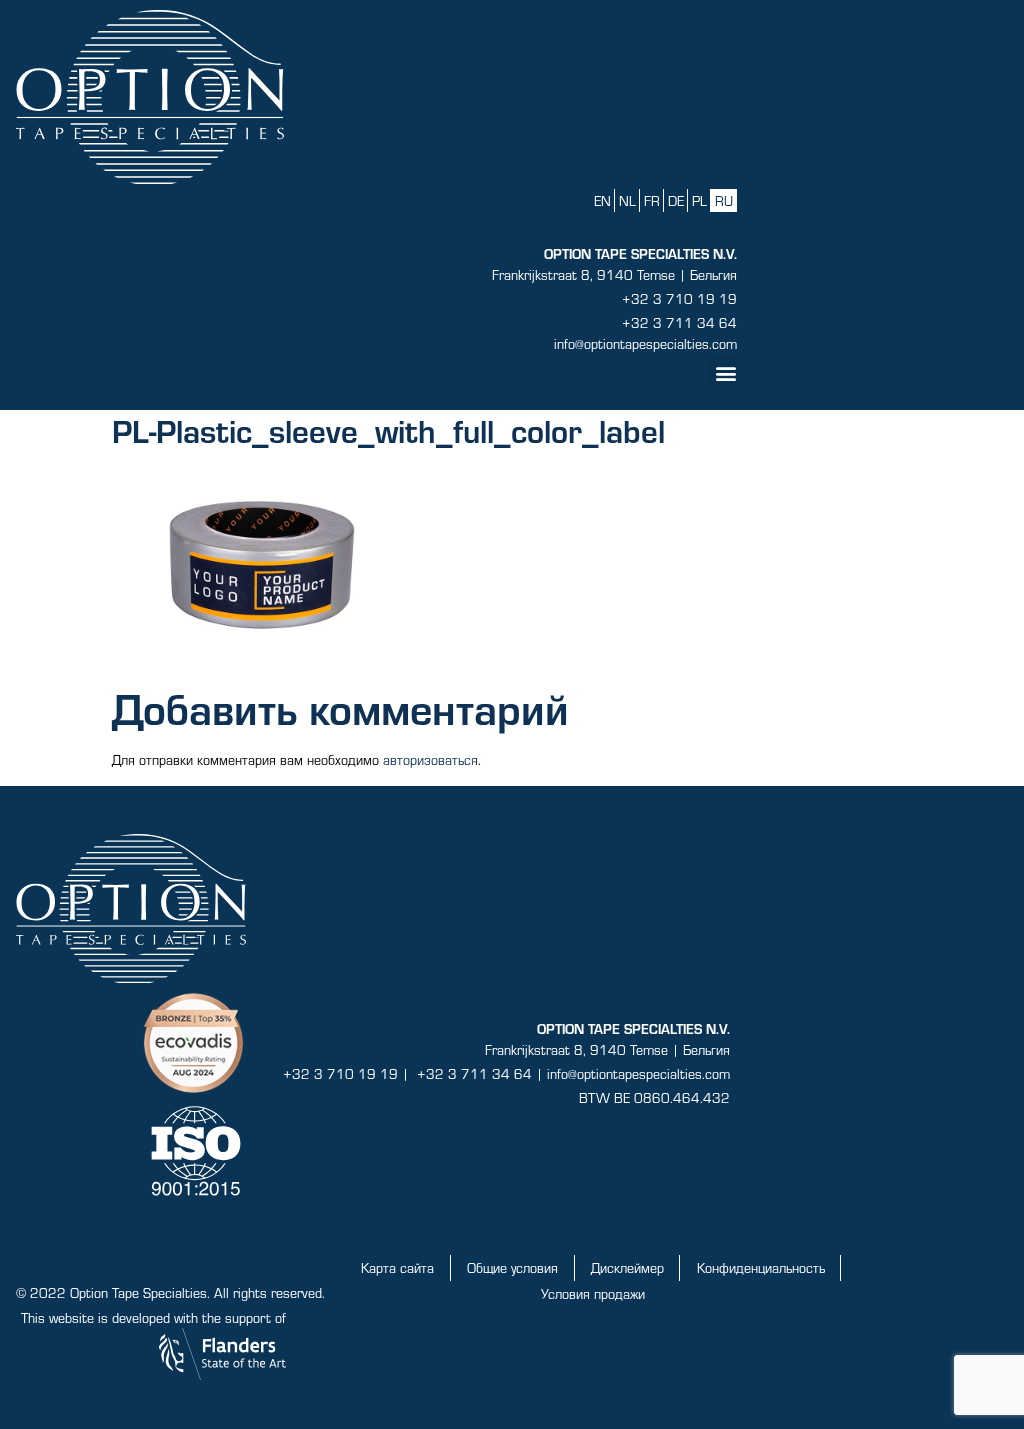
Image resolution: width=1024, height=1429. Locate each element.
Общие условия (512, 1267)
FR (652, 200)
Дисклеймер (627, 1267)
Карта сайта (397, 1267)
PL (699, 200)
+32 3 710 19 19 (679, 298)
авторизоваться (430, 759)
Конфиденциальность (761, 1267)
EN (602, 200)
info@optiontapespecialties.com (645, 343)
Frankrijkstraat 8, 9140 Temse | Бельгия (614, 274)
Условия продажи (593, 1293)
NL (627, 200)
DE (676, 200)
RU (724, 200)
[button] (723, 373)
